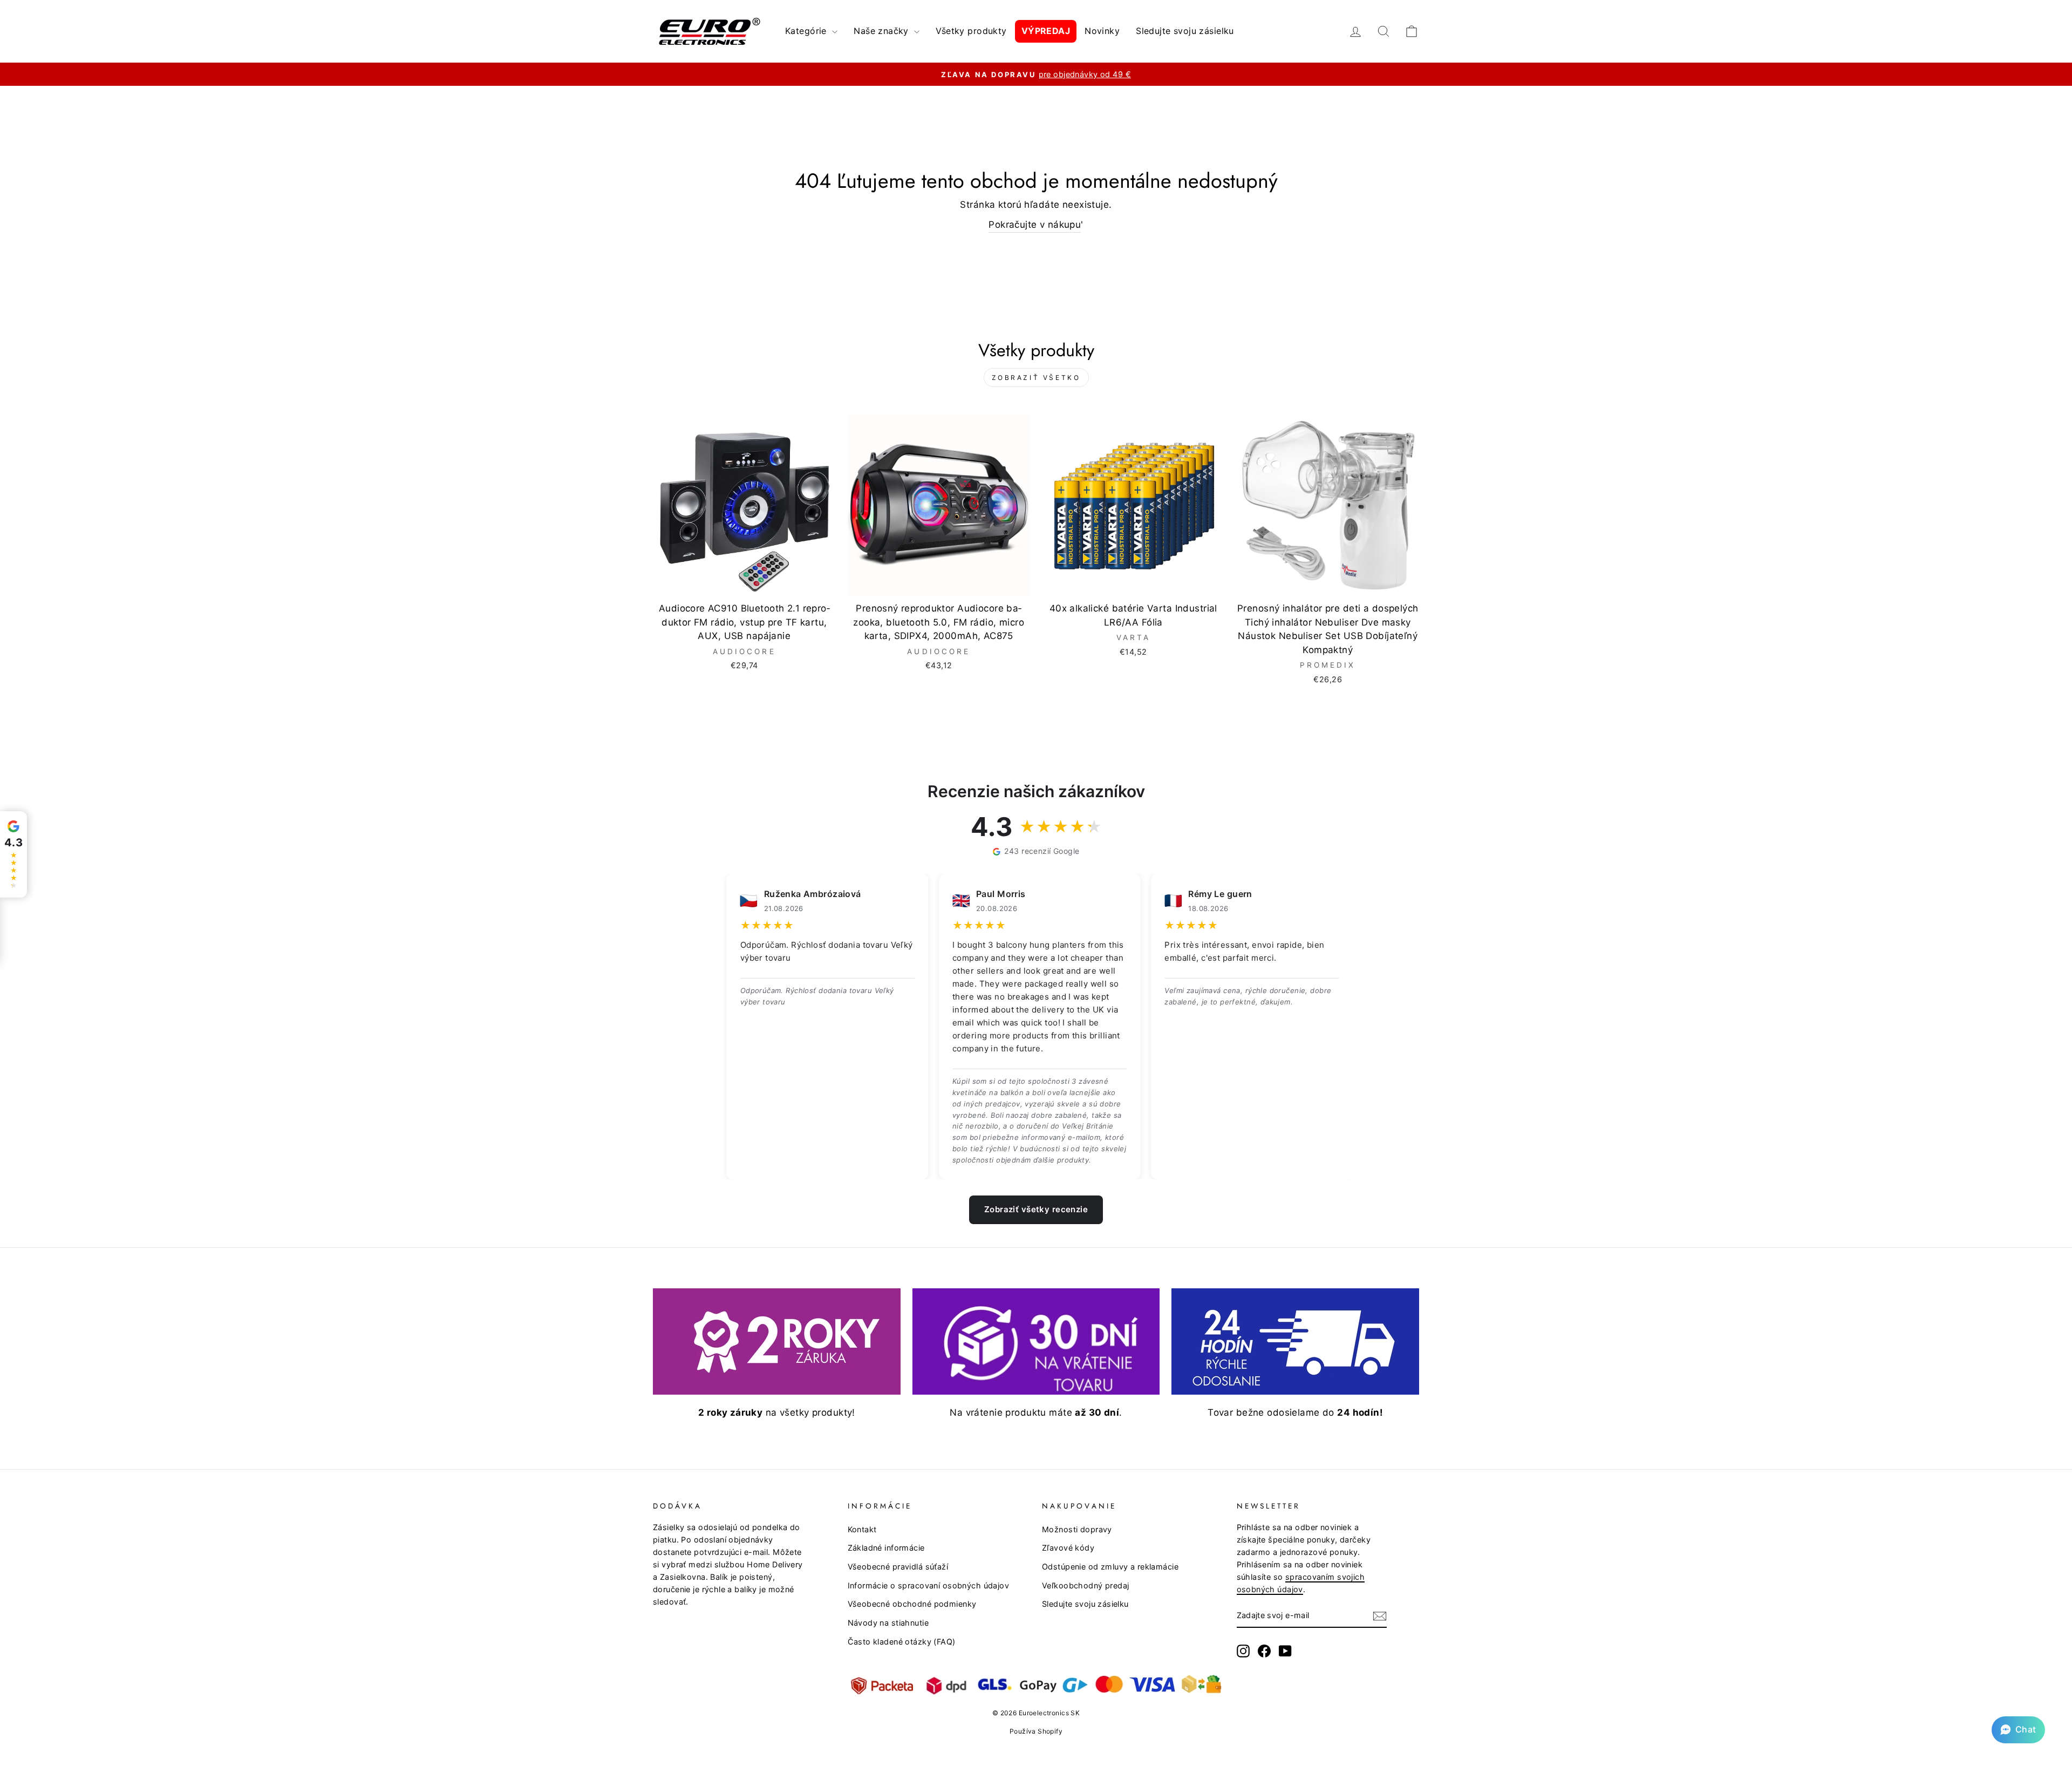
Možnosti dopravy (1077, 1529)
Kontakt (862, 1529)
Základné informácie (886, 1548)
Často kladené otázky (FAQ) (902, 1642)
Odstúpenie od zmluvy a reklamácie (1110, 1567)
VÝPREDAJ (1046, 31)
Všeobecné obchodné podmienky (912, 1604)
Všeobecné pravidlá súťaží (898, 1567)
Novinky (1102, 31)
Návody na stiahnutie (888, 1623)
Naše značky (882, 31)
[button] (2018, 1730)
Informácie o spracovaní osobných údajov (929, 1585)
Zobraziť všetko (1036, 378)
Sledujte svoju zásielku (1185, 31)
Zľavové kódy (1068, 1548)
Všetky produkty (971, 31)
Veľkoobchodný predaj (1086, 1585)
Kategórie (807, 31)
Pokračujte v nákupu (1035, 225)
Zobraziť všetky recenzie (1036, 1209)
